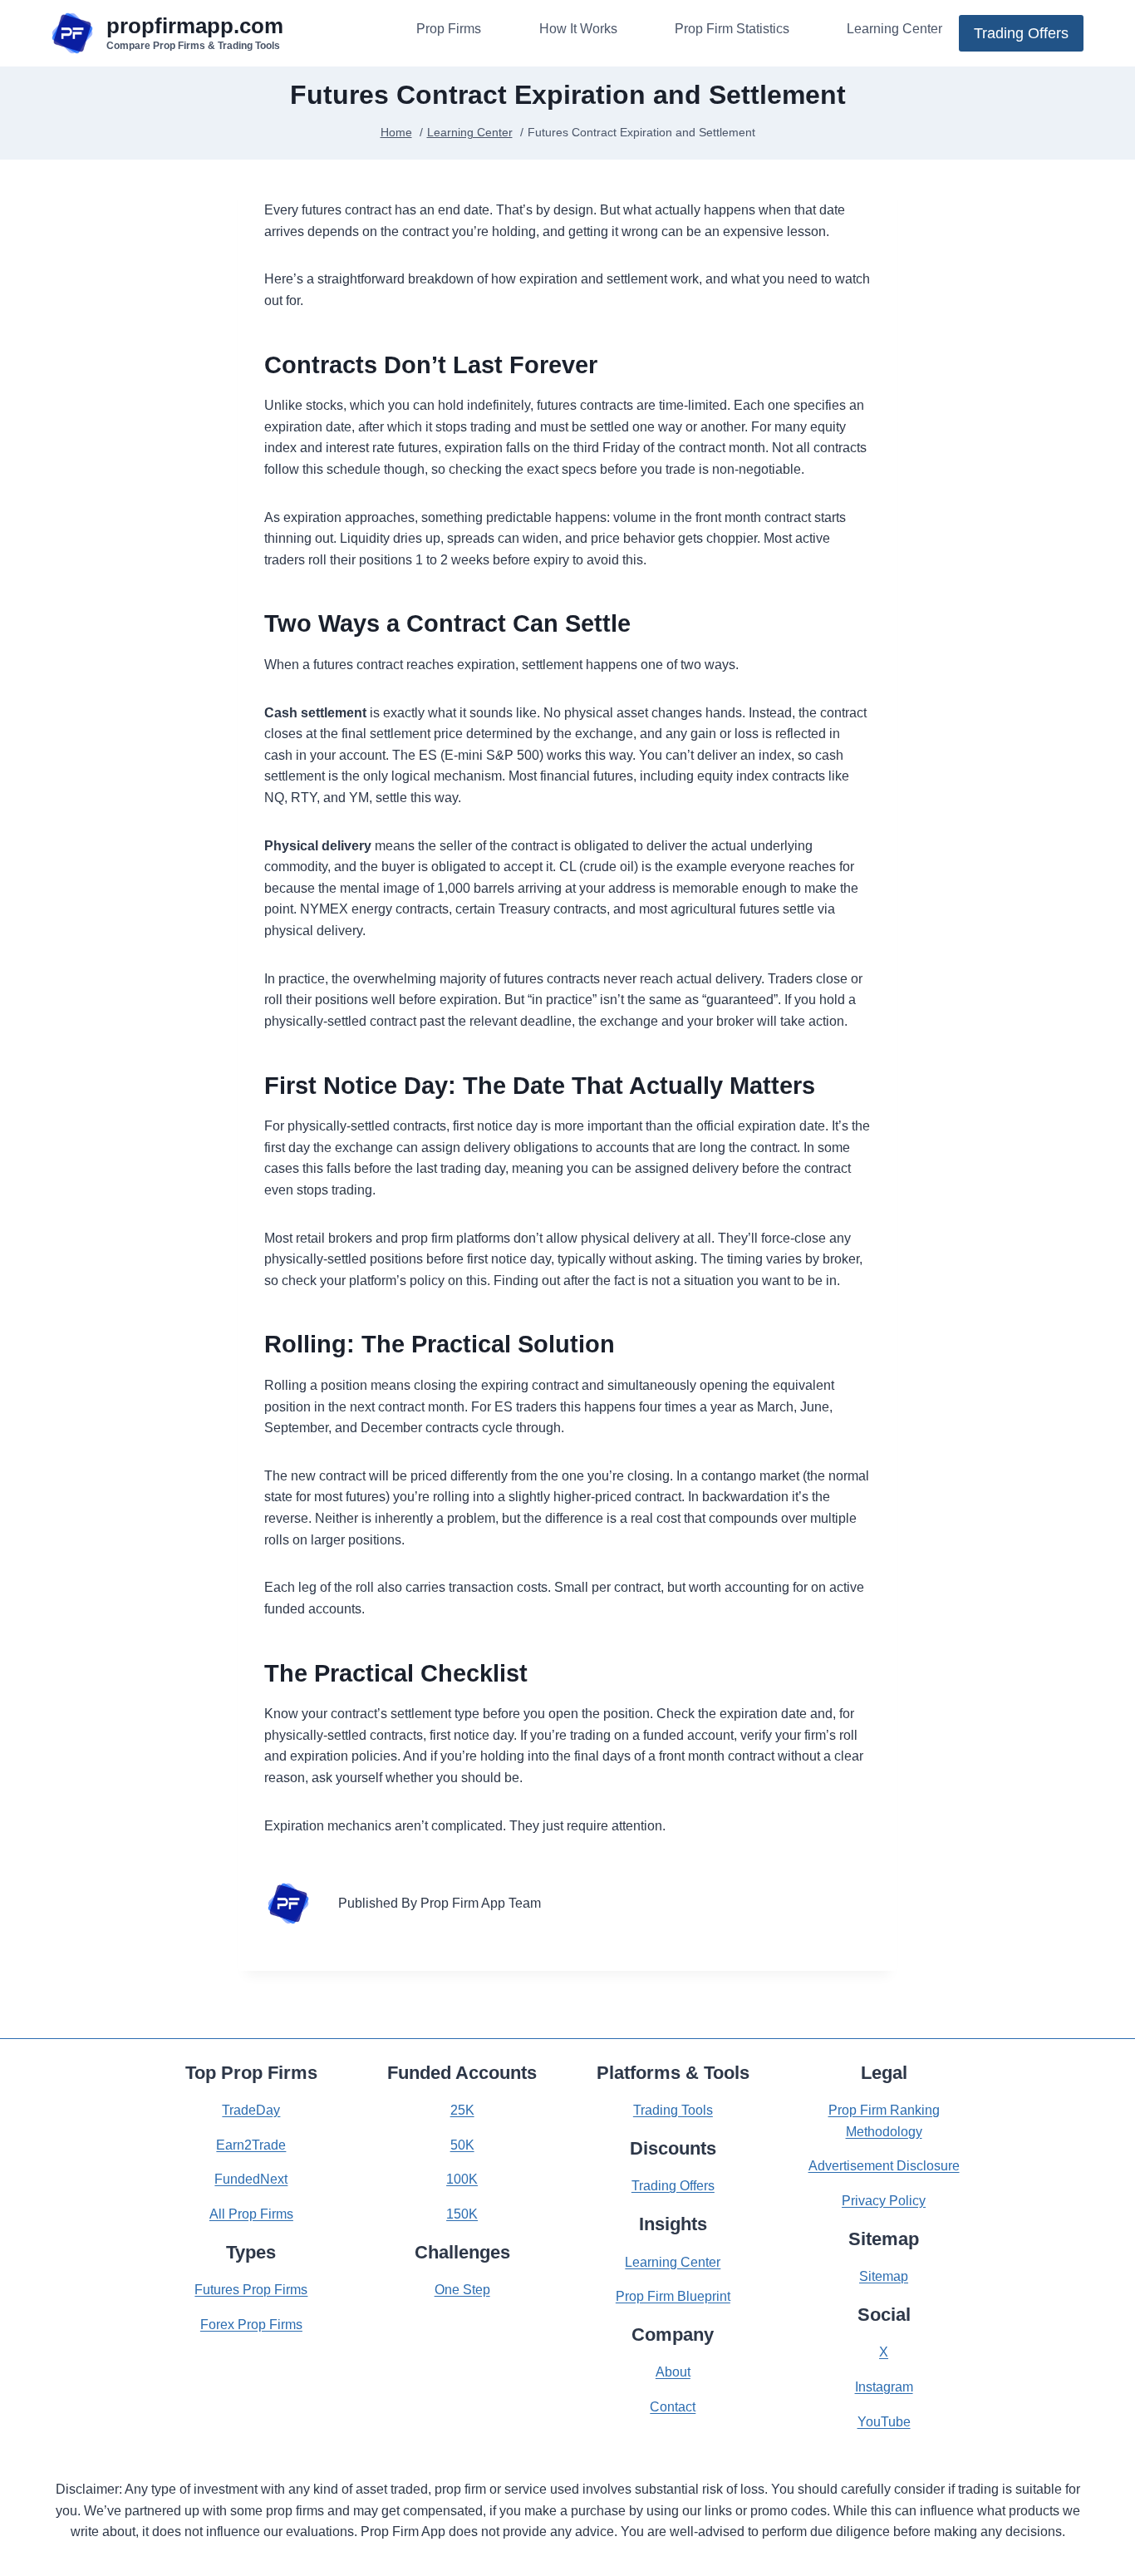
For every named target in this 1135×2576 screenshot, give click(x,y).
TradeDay (251, 2110)
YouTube (884, 2422)
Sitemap (884, 2276)
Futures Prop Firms (251, 2290)
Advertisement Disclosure (884, 2166)
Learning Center (894, 29)
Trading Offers (1021, 33)
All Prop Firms (251, 2214)
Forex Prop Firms (251, 2325)
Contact (673, 2407)
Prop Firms (449, 29)
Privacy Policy (884, 2201)
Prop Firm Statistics (732, 29)
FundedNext (251, 2179)
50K (462, 2145)
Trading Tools (673, 2110)
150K (462, 2214)
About (673, 2372)
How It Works (578, 29)
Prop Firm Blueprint (673, 2296)
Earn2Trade (251, 2145)
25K (462, 2110)
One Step (462, 2290)
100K (462, 2179)
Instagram (884, 2387)
